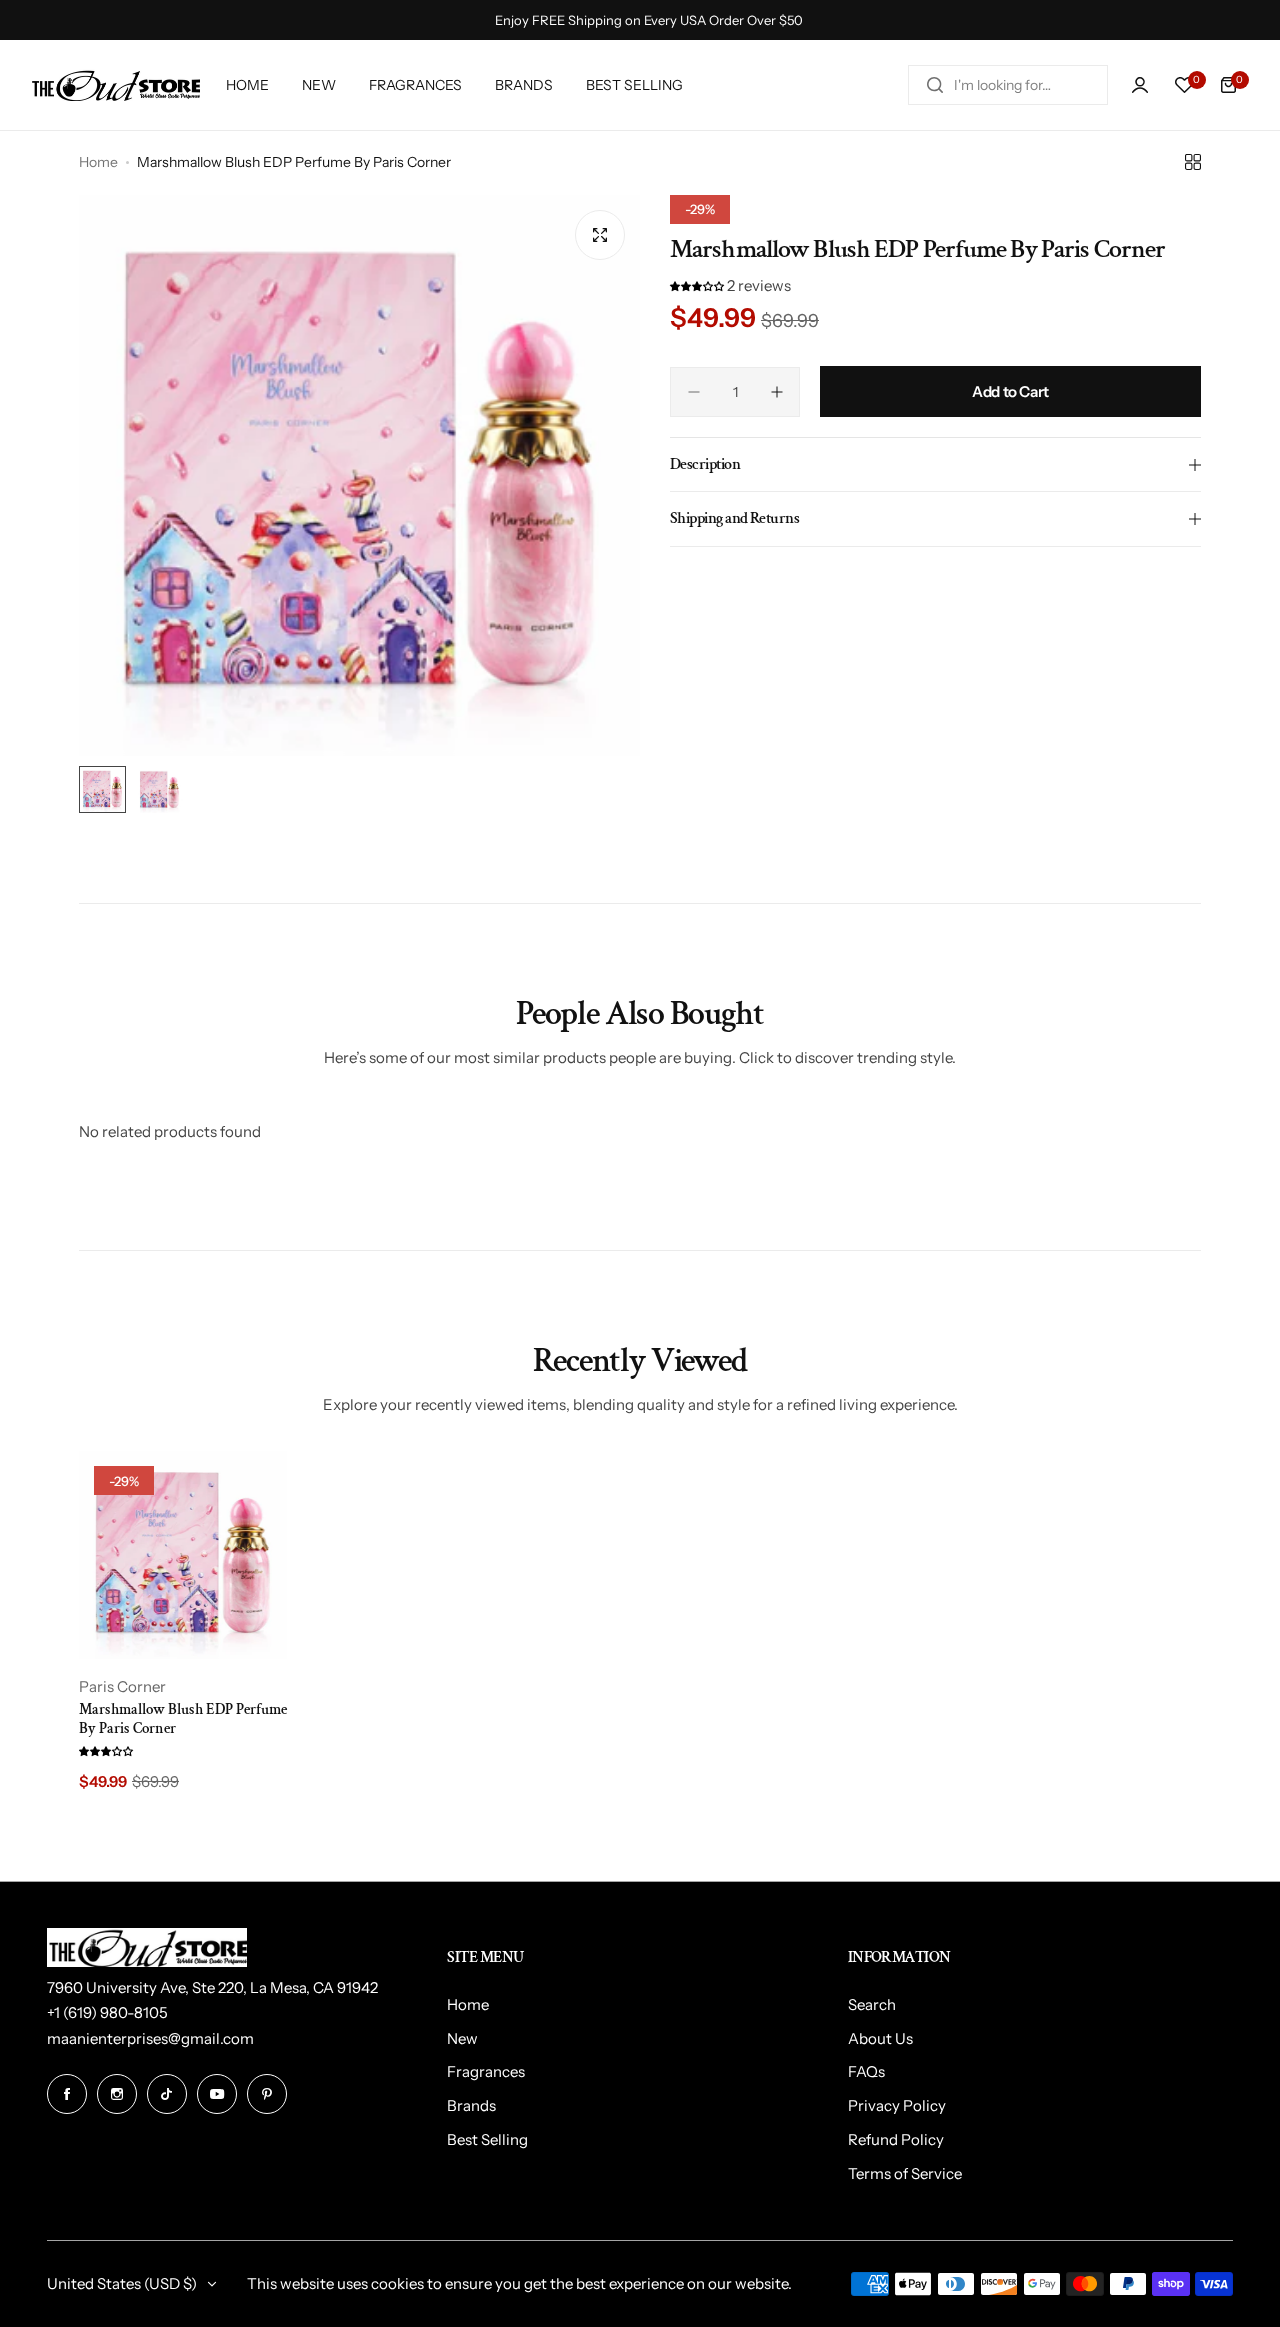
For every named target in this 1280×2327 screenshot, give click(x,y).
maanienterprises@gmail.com (150, 2038)
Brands (471, 2105)
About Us (880, 2038)
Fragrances (486, 2071)
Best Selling (487, 2139)
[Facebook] (67, 2094)
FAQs (866, 2071)
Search (872, 2004)
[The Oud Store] (115, 85)
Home (98, 162)
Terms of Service (905, 2173)
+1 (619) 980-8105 (107, 2012)
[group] (359, 475)
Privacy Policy (897, 2105)
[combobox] (1008, 85)
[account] (1140, 85)
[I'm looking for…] (935, 85)
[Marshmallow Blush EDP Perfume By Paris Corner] (183, 1555)
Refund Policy (896, 2139)
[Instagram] (117, 2094)
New (462, 2038)
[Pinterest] (267, 2094)
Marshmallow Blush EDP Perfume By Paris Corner (183, 1719)
